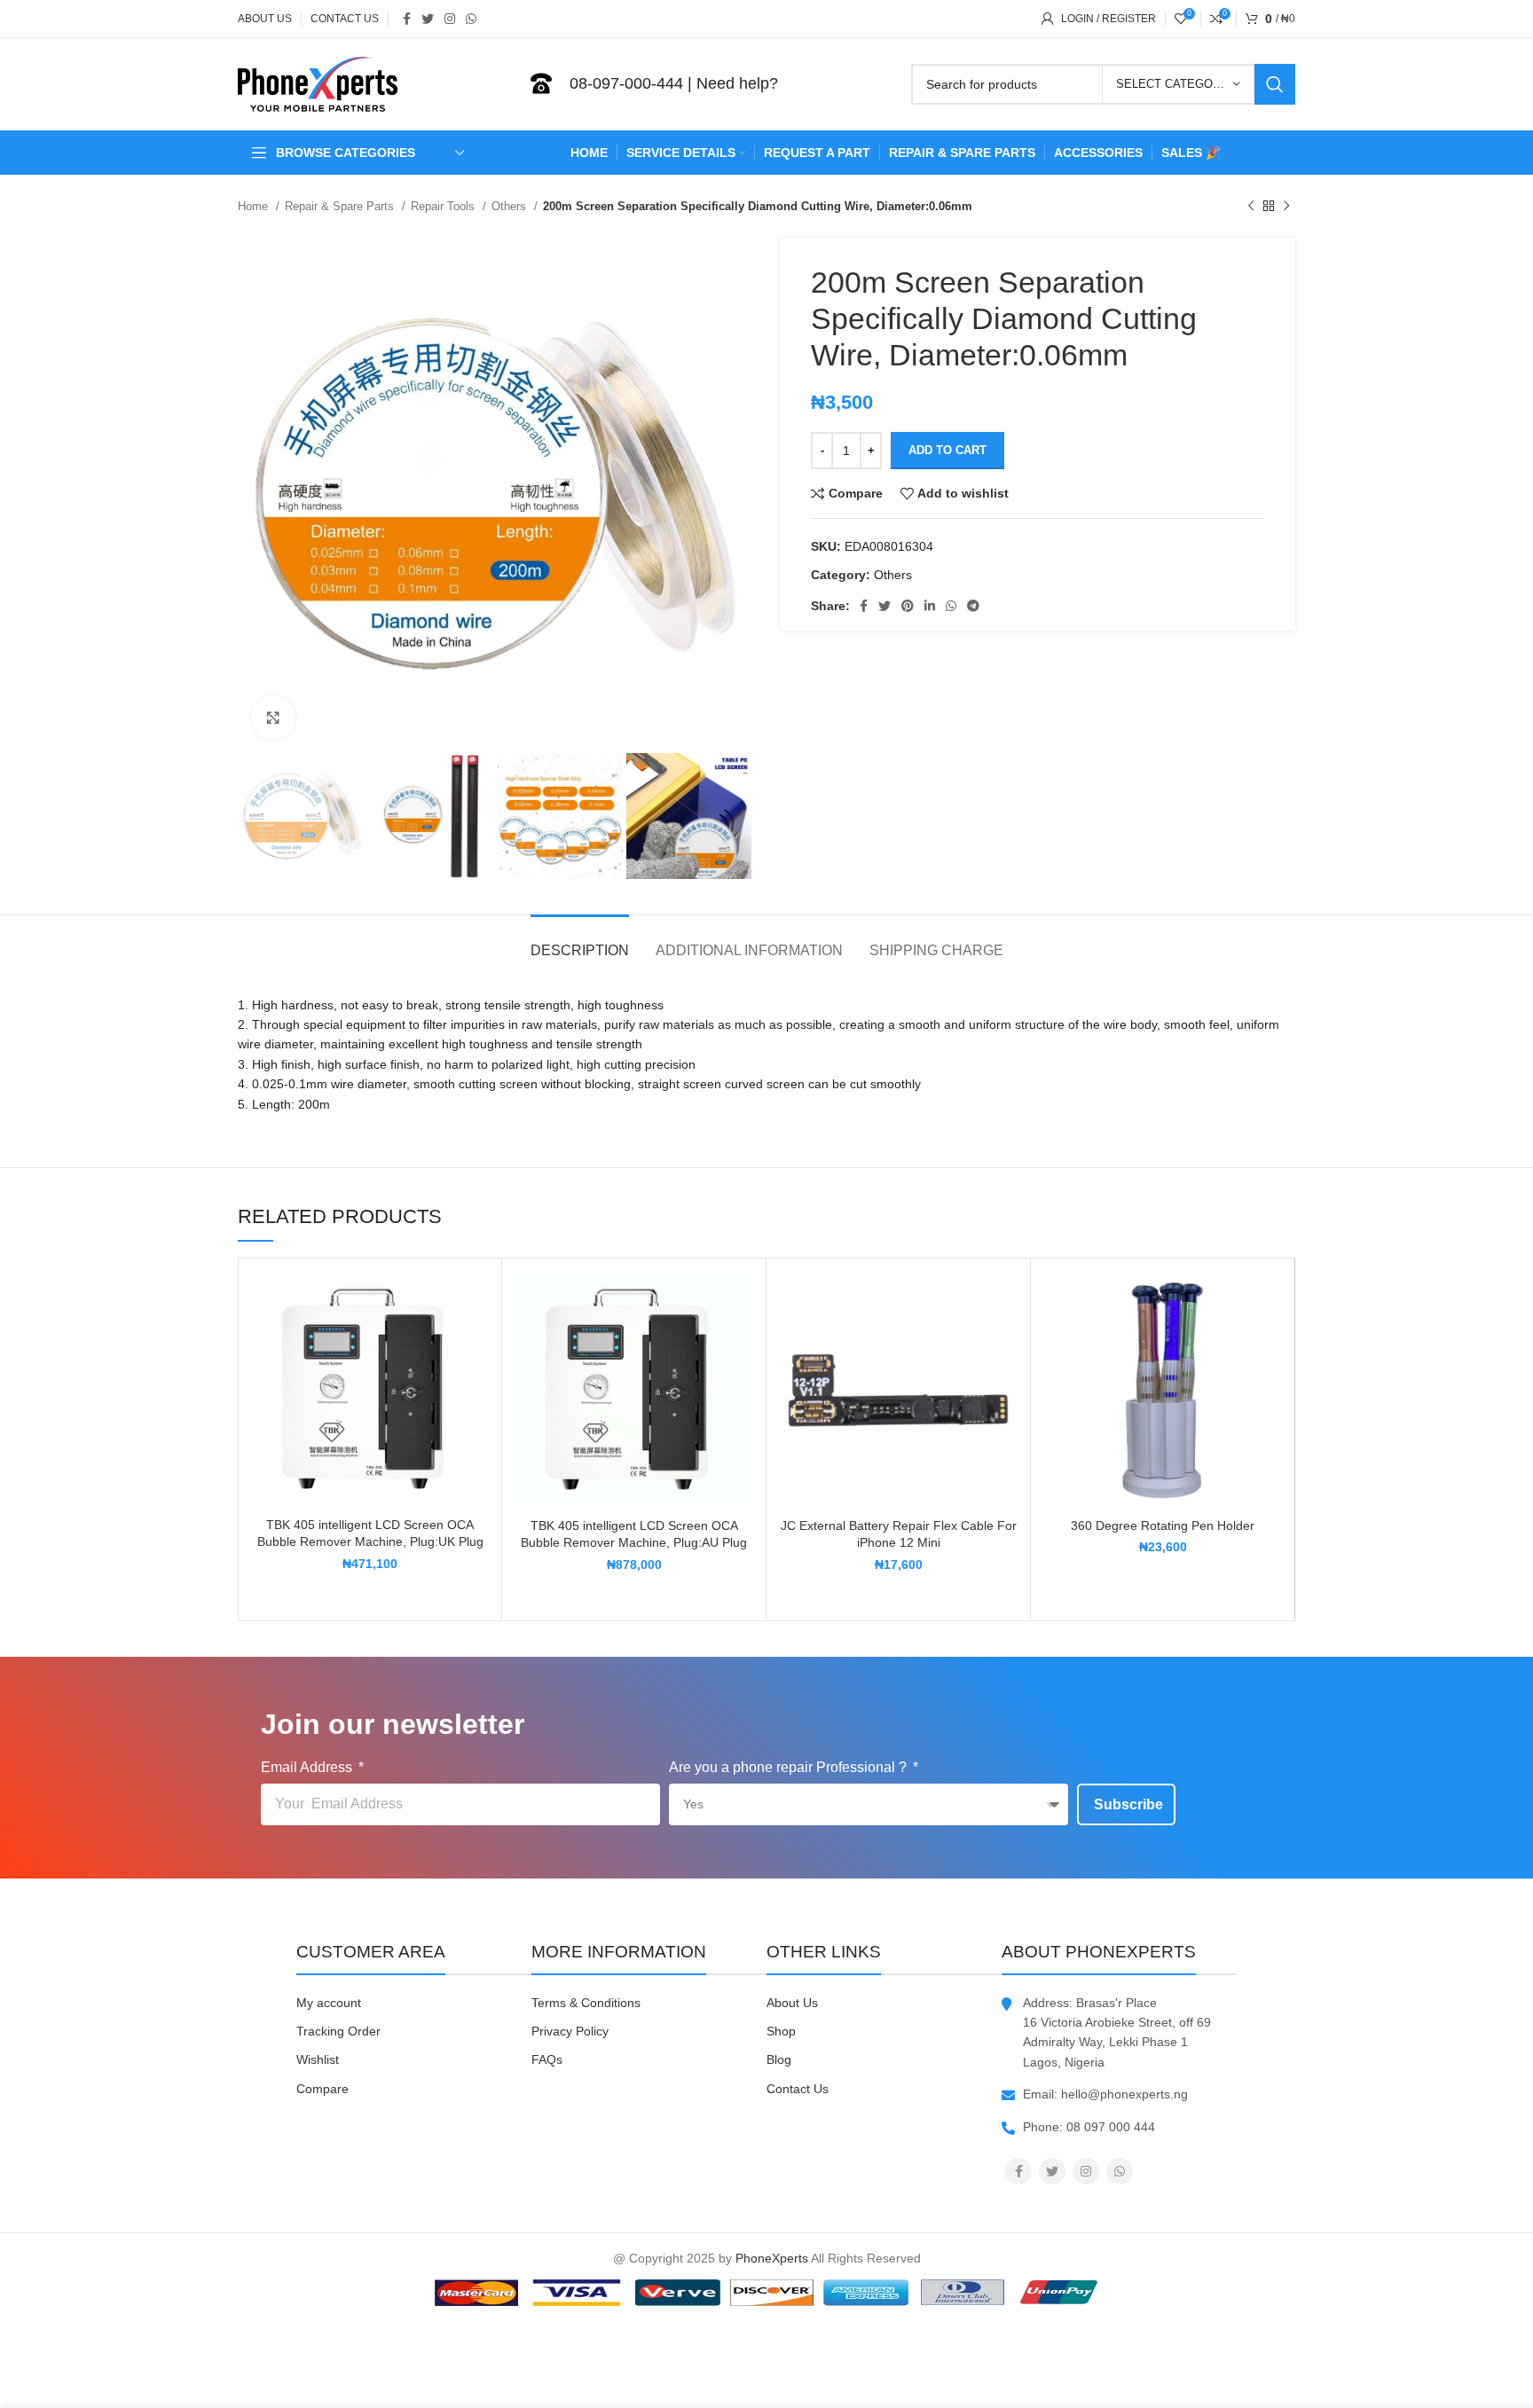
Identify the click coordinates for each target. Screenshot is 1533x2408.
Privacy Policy (570, 2031)
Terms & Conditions (586, 2003)
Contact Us (798, 2089)
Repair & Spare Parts (341, 206)
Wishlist (318, 2059)
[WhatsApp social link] (471, 19)
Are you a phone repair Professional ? (790, 1767)
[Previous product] (1251, 207)
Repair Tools (444, 206)
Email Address (308, 1767)
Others (511, 206)
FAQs (547, 2059)
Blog (779, 2059)
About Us (792, 2003)
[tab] (580, 941)
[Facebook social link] (407, 19)
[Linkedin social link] (930, 606)
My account (329, 2003)
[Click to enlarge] (273, 718)
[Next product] (1286, 207)
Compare (322, 2089)
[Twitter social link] (428, 19)
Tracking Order (338, 2031)
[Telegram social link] (973, 606)
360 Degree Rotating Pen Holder (1163, 1526)
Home (255, 206)
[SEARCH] (1275, 84)
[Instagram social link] (450, 19)
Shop (781, 2031)
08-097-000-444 (626, 83)
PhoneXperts (772, 2258)
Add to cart (947, 450)
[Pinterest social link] (908, 606)
